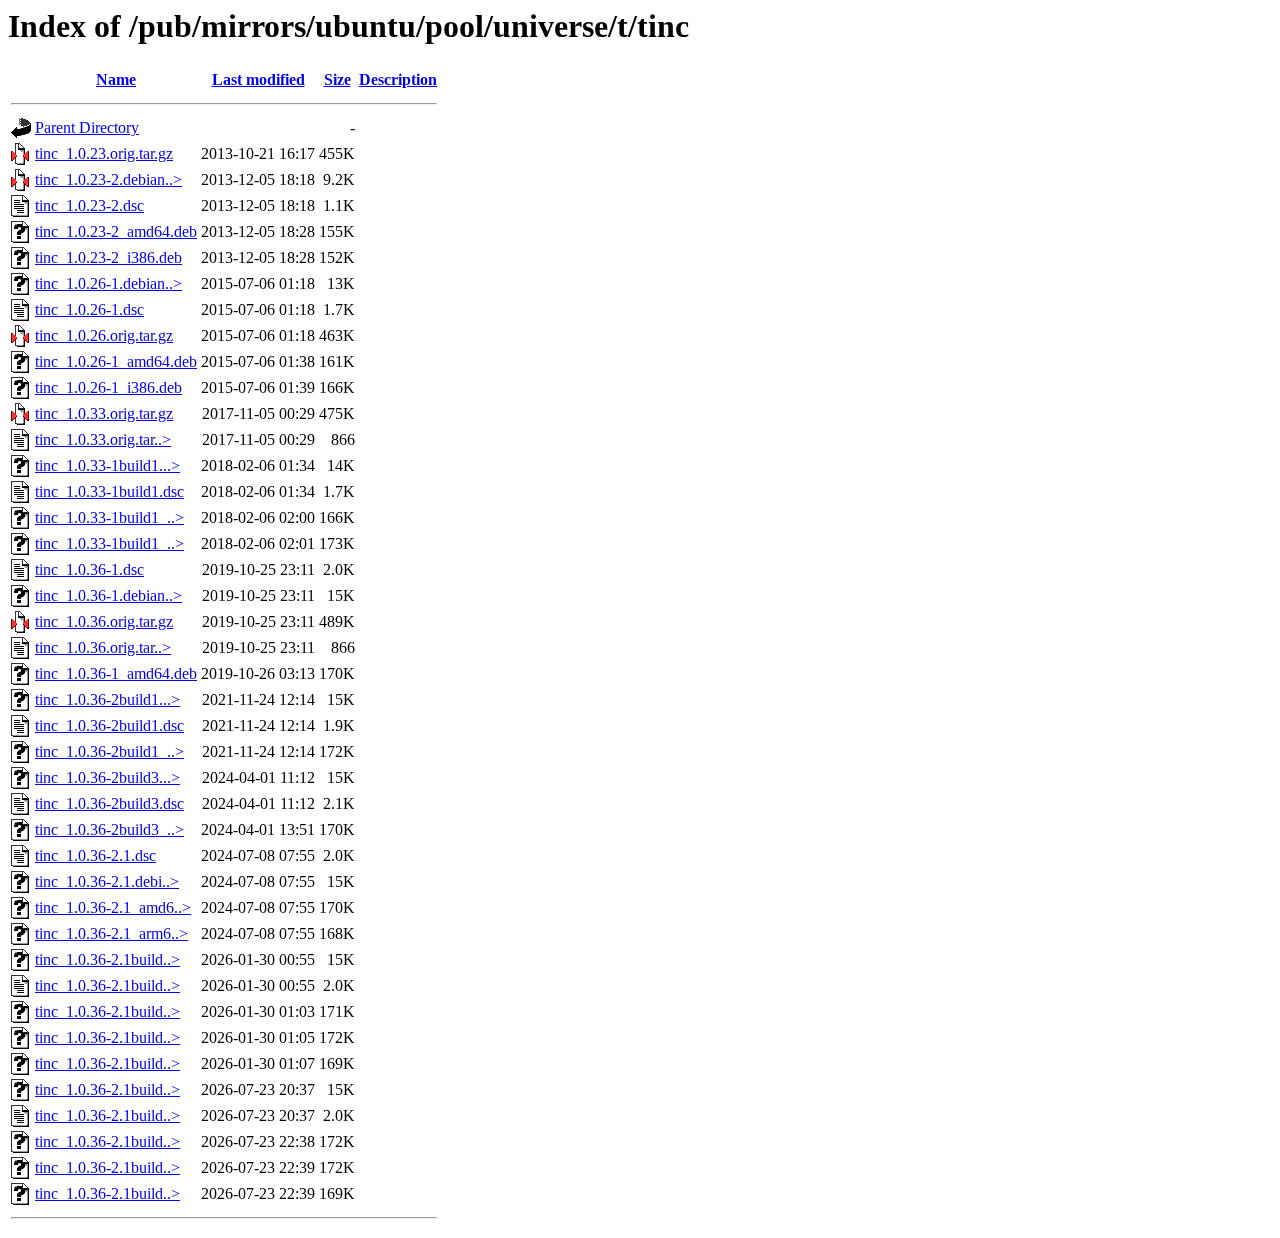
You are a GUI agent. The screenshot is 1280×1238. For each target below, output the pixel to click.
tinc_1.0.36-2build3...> (107, 777)
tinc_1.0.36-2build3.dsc (109, 803)
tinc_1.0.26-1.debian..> (108, 283)
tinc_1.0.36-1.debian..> (108, 595)
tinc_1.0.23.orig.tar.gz (104, 153)
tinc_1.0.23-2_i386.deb (108, 257)
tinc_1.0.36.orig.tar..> (103, 647)
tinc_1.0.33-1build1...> (107, 465)
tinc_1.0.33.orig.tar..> (103, 439)
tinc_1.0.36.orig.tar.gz (104, 621)
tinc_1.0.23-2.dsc (89, 205)
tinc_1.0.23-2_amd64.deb (116, 231)
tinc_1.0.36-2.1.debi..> (107, 881)
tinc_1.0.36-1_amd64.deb (116, 673)
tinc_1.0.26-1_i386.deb (108, 387)
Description (398, 79)
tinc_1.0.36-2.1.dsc (95, 855)
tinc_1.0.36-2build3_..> (109, 829)
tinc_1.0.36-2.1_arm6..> (111, 933)
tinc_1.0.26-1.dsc (89, 309)
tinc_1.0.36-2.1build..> (107, 959)
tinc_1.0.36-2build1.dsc (109, 725)
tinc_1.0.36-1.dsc (89, 569)
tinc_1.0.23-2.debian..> (108, 179)
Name (116, 79)
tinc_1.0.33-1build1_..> (109, 517)
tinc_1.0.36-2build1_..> (109, 751)
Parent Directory (87, 127)
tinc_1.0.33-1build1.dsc (109, 491)
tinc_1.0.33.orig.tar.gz (104, 413)
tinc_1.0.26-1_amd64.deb (116, 361)
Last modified (258, 79)
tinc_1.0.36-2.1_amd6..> (113, 907)
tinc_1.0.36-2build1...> (107, 699)
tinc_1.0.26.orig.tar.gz (104, 335)
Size (337, 79)
